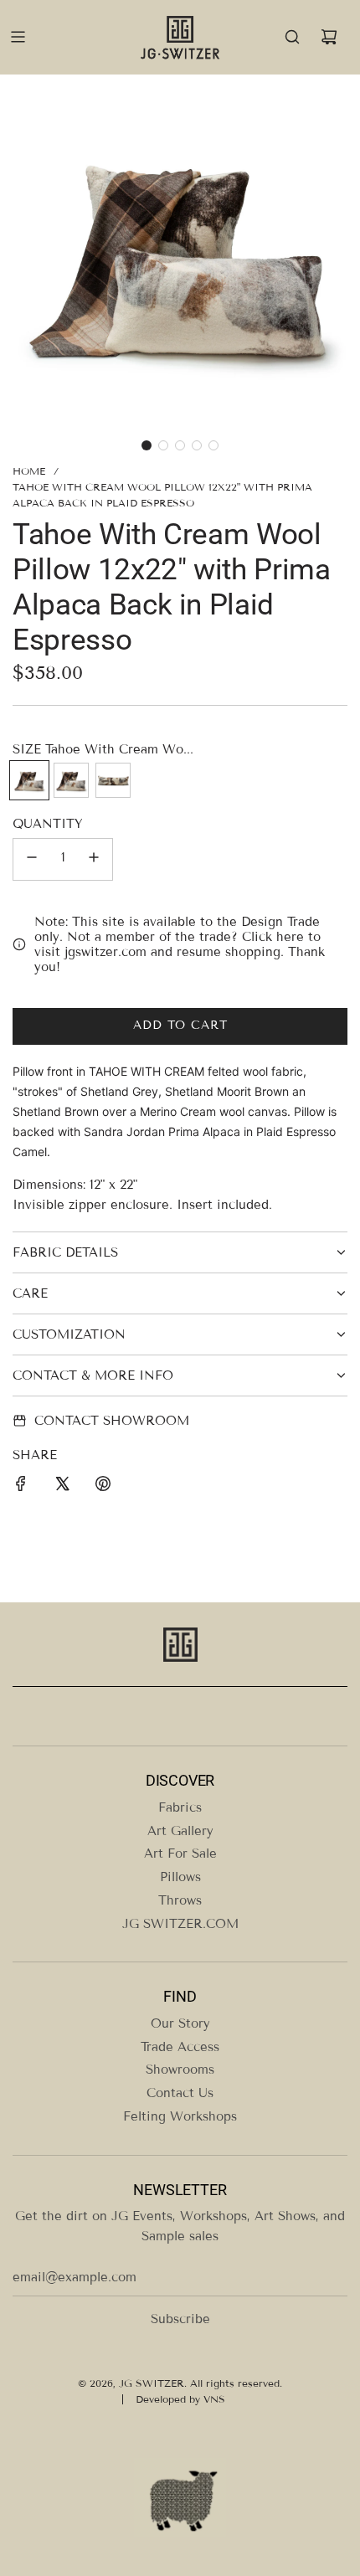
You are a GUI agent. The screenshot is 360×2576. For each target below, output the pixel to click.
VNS (214, 2399)
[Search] (292, 37)
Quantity (48, 824)
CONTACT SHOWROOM (112, 1421)
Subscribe (180, 2319)
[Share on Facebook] (21, 1486)
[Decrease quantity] (32, 859)
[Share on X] (62, 1486)
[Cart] (329, 37)
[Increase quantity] (94, 859)
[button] (147, 445)
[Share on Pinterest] (103, 1486)
